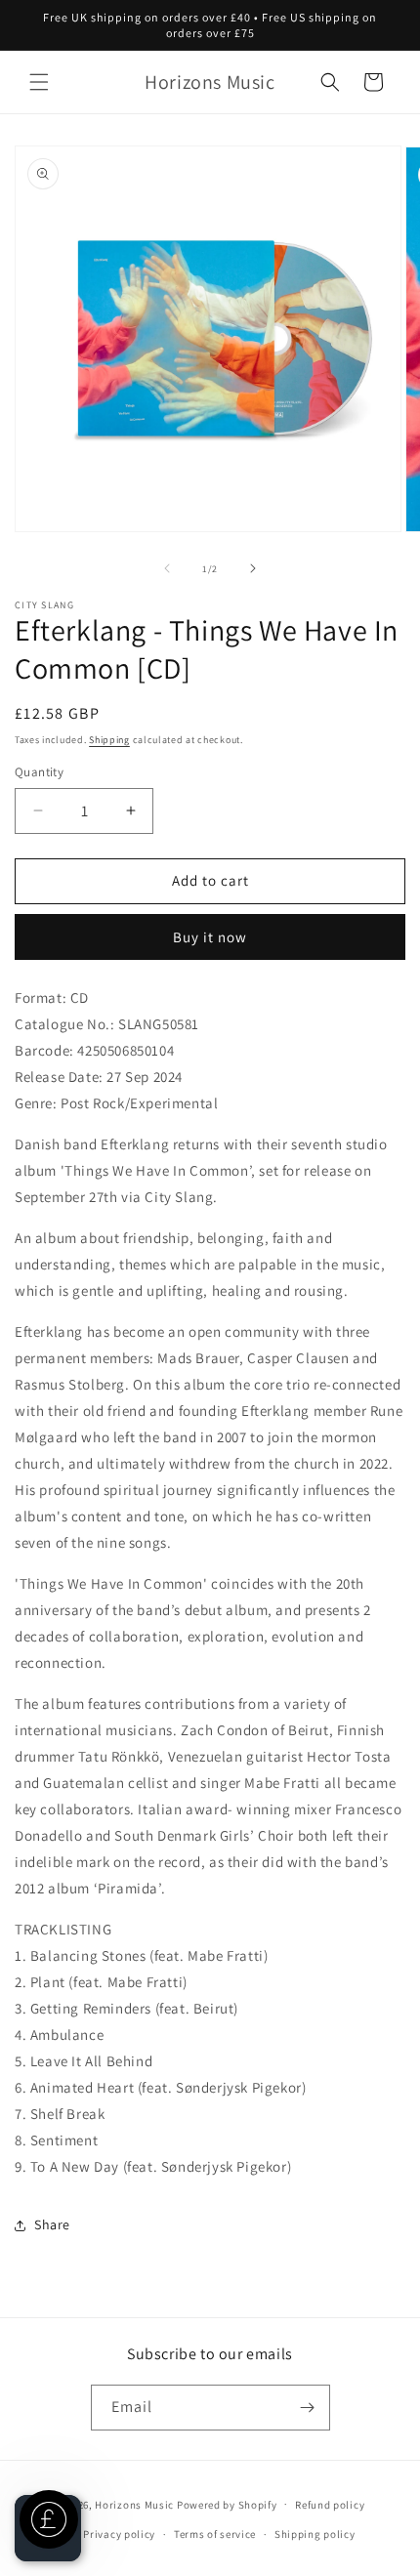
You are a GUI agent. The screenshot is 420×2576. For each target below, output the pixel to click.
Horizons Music (134, 2504)
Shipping (109, 740)
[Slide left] (167, 568)
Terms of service (215, 2534)
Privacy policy (119, 2534)
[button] (39, 82)
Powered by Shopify (227, 2504)
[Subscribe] (308, 2408)
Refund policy (330, 2505)
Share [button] (52, 2224)
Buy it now (210, 937)
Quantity (39, 772)
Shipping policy (315, 2534)
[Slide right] (253, 568)
